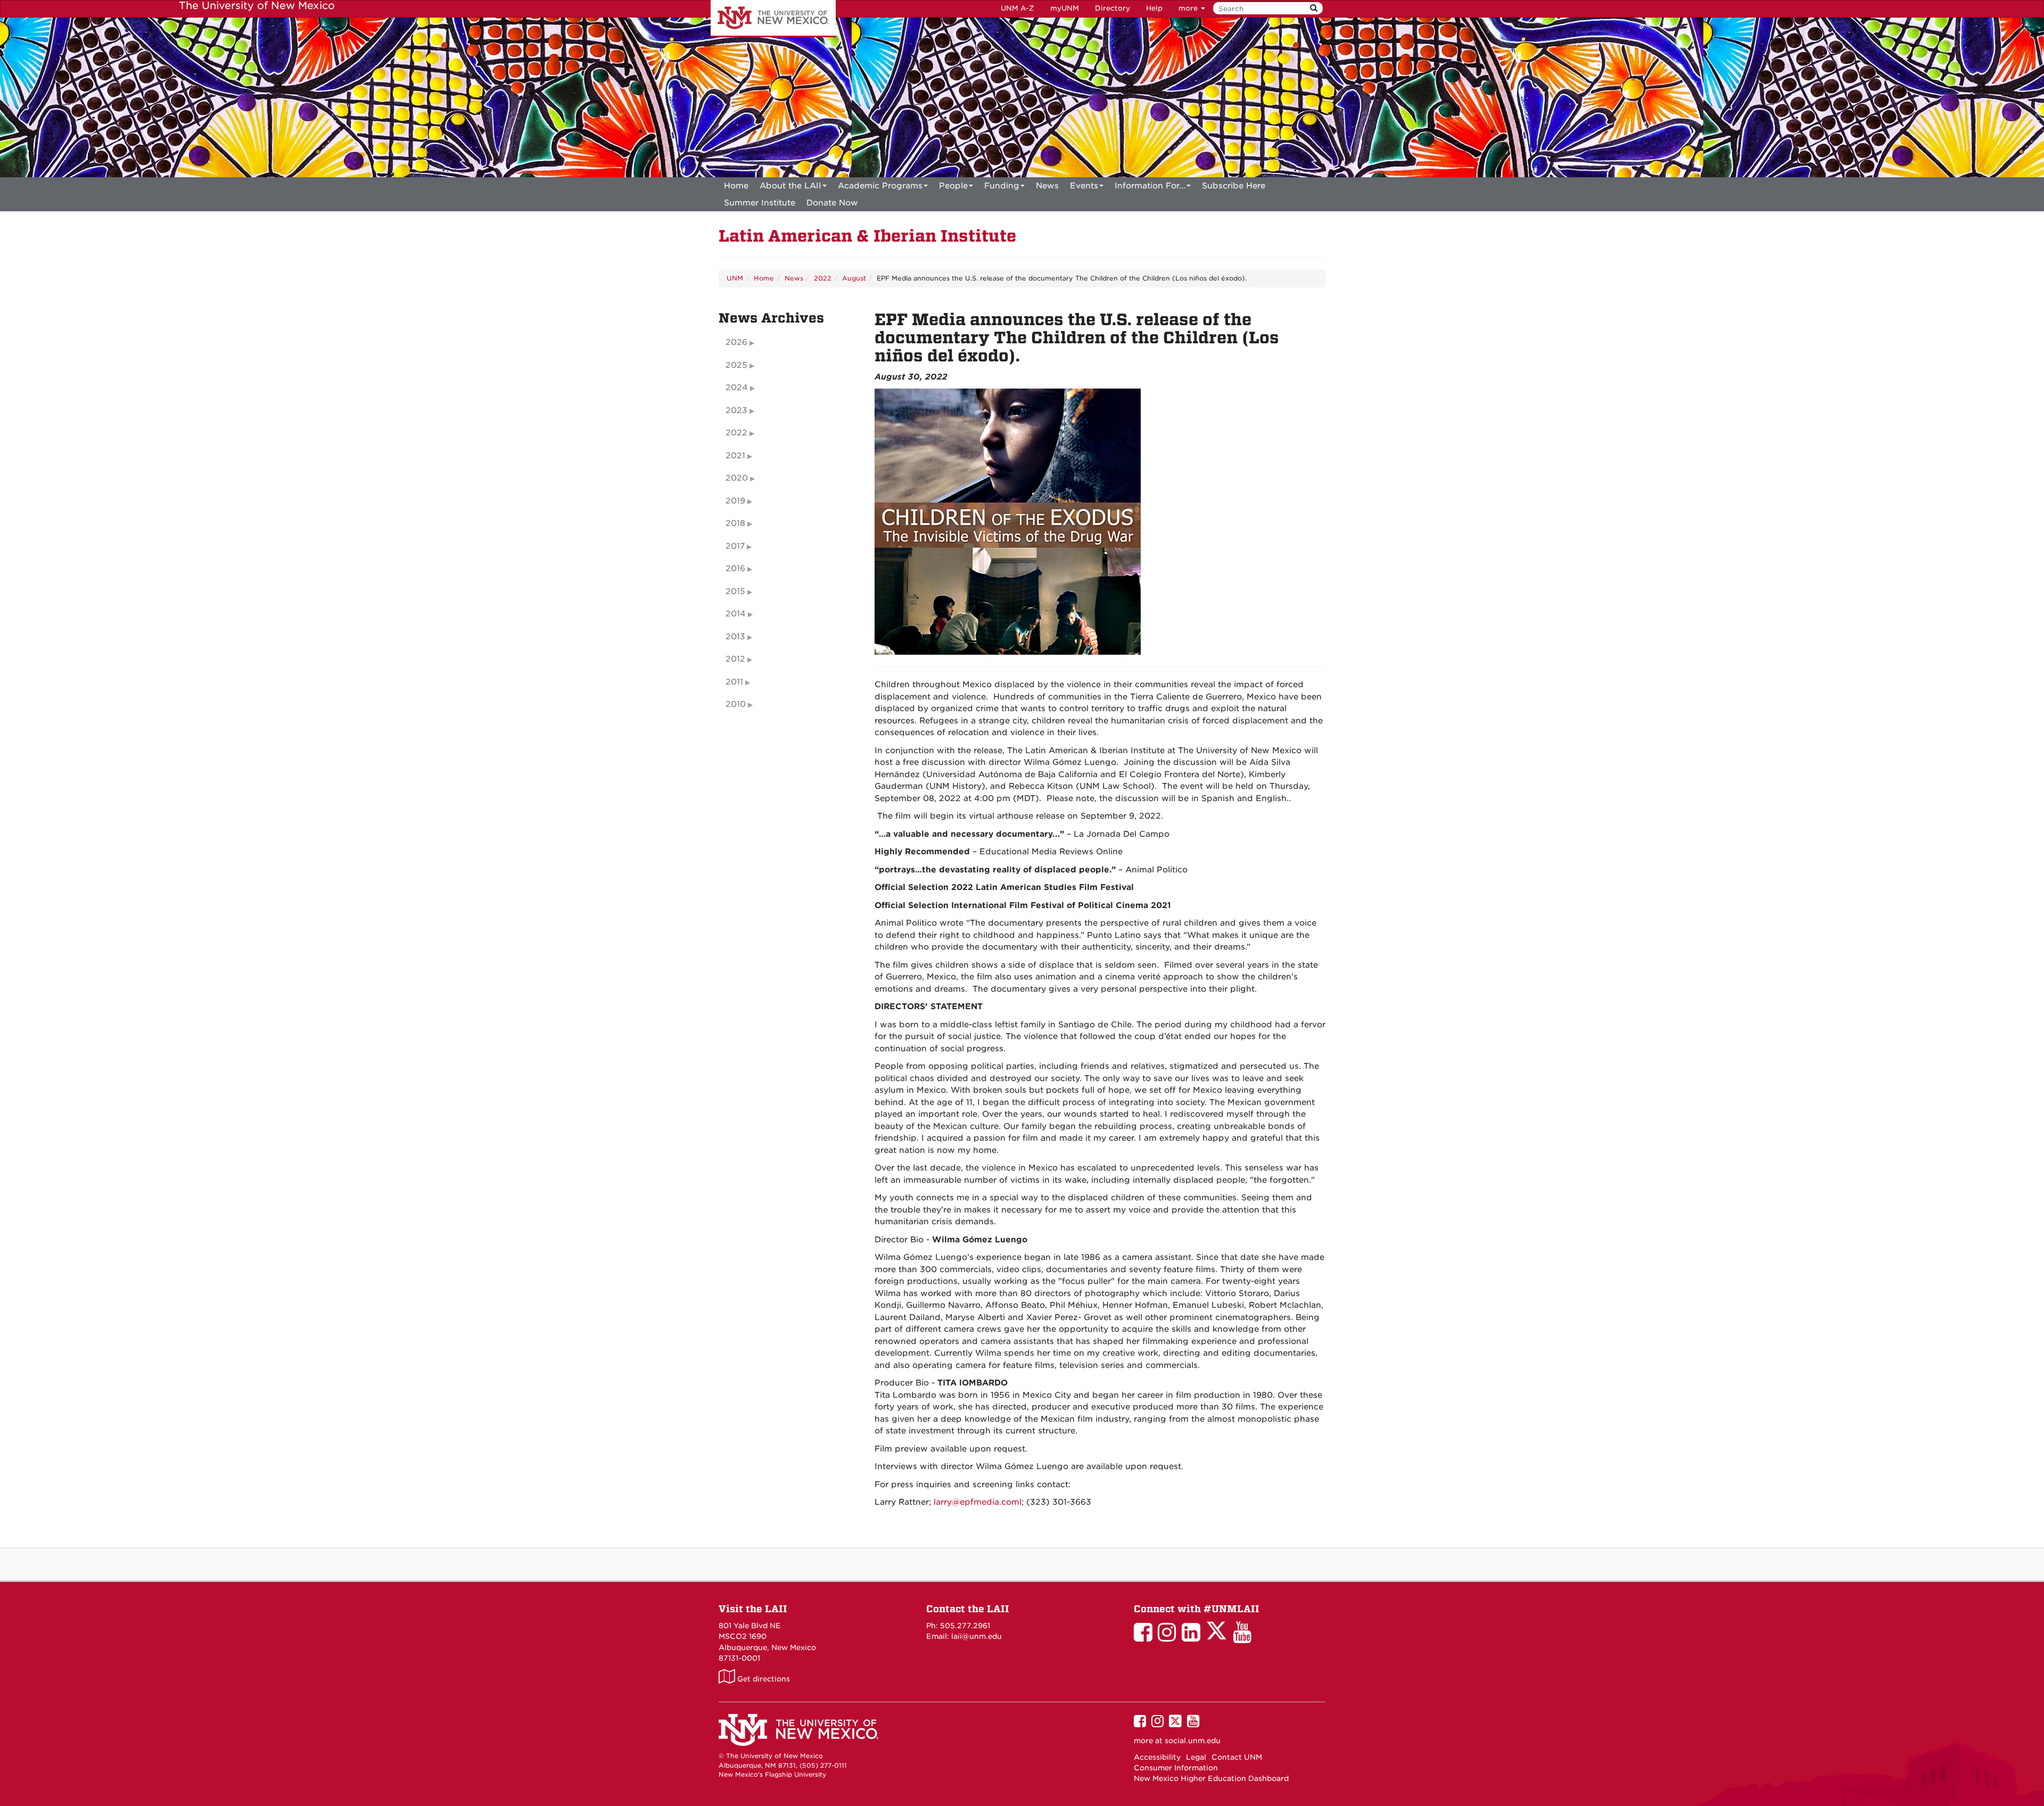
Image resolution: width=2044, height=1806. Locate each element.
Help (1154, 8)
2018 (735, 523)
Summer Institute (760, 203)
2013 (735, 637)
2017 (735, 546)
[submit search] (1314, 8)
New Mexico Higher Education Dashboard (1211, 1778)
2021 (735, 456)
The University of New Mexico (773, 19)
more (1189, 8)
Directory (1112, 8)
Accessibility (1157, 1757)
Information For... (1150, 186)
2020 (737, 478)
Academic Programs (880, 186)
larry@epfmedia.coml (978, 1502)
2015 (735, 591)
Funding (1002, 186)
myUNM (1065, 8)
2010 (736, 704)
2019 (735, 501)
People (953, 186)
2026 (736, 342)
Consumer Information (1176, 1768)
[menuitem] (736, 186)
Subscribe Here (1234, 186)
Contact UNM (1237, 1757)
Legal (1196, 1757)
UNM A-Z (1017, 8)
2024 (737, 387)
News (1047, 186)
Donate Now (832, 203)
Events (1084, 186)
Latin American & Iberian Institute (867, 236)
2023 (736, 410)
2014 (736, 614)
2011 (734, 682)
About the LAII (790, 186)
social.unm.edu (1193, 1741)
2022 (823, 278)
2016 (735, 568)
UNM (735, 278)
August (854, 278)
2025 (736, 365)
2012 (735, 659)
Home (736, 186)
